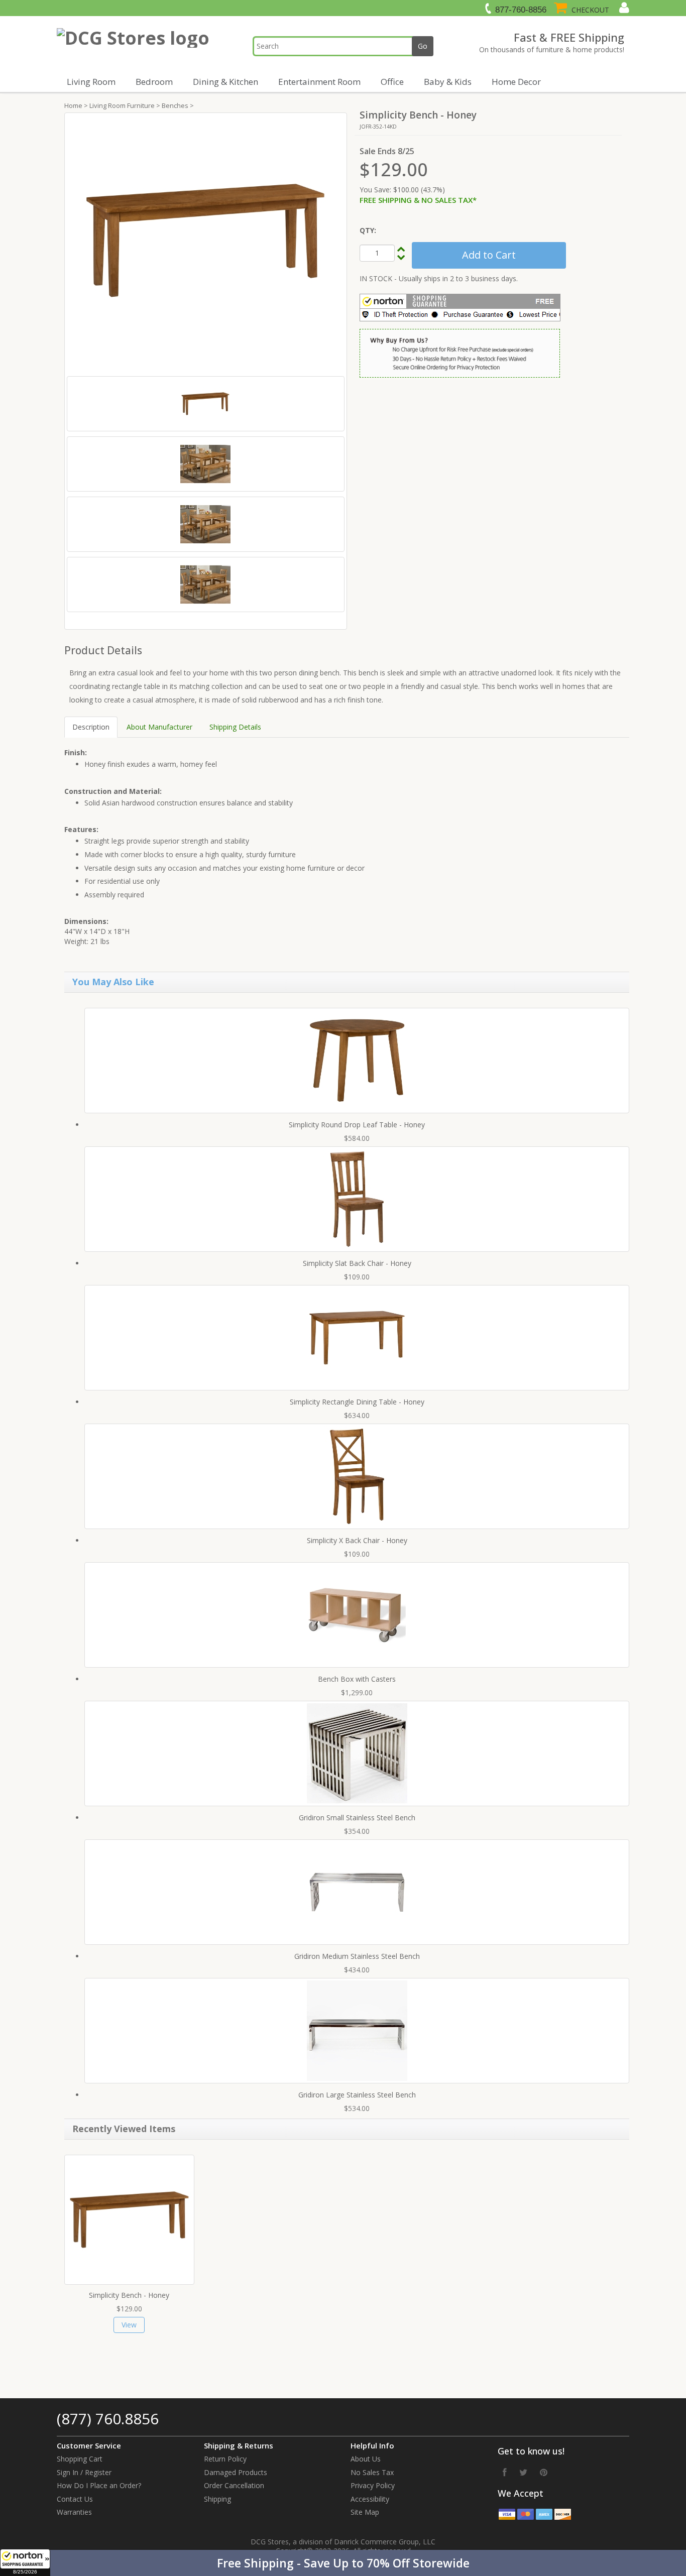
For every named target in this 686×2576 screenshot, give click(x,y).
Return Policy (225, 2459)
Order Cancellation (234, 2485)
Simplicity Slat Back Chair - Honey (357, 1263)
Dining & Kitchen (225, 82)
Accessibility (370, 2499)
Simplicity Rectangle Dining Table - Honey (357, 1402)
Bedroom (154, 82)
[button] (343, 2563)
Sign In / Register (84, 2472)
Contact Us (75, 2499)
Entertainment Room (319, 82)
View (129, 2325)
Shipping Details (235, 727)
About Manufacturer (159, 727)
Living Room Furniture (122, 105)
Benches (175, 105)
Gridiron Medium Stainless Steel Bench (357, 1956)
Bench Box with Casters (357, 1679)
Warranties (74, 2512)
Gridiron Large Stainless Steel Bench (357, 2095)
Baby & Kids (448, 82)
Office (392, 82)
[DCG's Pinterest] (544, 2472)
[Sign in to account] (623, 8)
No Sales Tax (372, 2472)
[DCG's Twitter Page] (523, 2472)
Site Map (365, 2512)
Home (73, 105)
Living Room (91, 82)
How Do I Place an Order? (99, 2485)
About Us (366, 2459)
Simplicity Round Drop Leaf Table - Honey (357, 1125)
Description (91, 727)
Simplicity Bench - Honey (129, 2295)
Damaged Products (236, 2472)
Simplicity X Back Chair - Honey (357, 1540)
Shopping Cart (80, 2459)
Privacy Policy (373, 2485)
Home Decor (516, 82)
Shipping (217, 2499)
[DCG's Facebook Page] (505, 2472)
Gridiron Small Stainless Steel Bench (357, 1818)
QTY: (368, 230)
